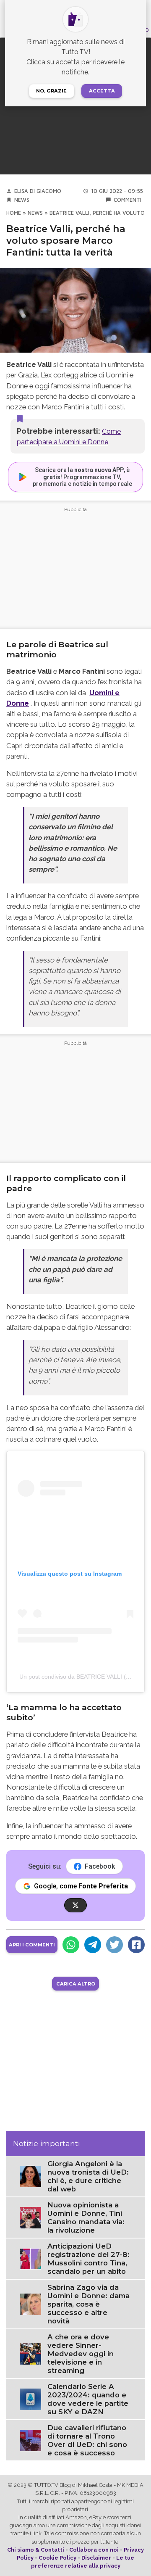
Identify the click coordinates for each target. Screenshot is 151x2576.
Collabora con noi (94, 2550)
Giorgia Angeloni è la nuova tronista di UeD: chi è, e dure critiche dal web (88, 2176)
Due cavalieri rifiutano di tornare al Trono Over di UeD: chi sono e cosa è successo (87, 2440)
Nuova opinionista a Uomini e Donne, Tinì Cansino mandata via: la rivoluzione (86, 2217)
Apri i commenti (32, 1945)
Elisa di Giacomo (38, 191)
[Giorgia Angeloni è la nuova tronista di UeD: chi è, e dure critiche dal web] (30, 2176)
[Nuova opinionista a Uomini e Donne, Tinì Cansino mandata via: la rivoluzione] (30, 2217)
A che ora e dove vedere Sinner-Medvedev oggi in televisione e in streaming (81, 2354)
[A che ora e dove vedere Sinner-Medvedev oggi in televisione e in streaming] (30, 2353)
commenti (128, 200)
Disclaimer (96, 2558)
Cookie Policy (57, 2558)
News (22, 200)
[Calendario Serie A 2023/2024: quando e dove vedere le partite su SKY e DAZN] (30, 2398)
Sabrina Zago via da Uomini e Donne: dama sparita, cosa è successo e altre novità (89, 2304)
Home (14, 213)
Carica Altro (76, 1984)
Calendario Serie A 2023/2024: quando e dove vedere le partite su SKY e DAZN (88, 2399)
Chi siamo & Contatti (36, 2550)
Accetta (102, 91)
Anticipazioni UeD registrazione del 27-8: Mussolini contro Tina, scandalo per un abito (89, 2259)
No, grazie (51, 91)
